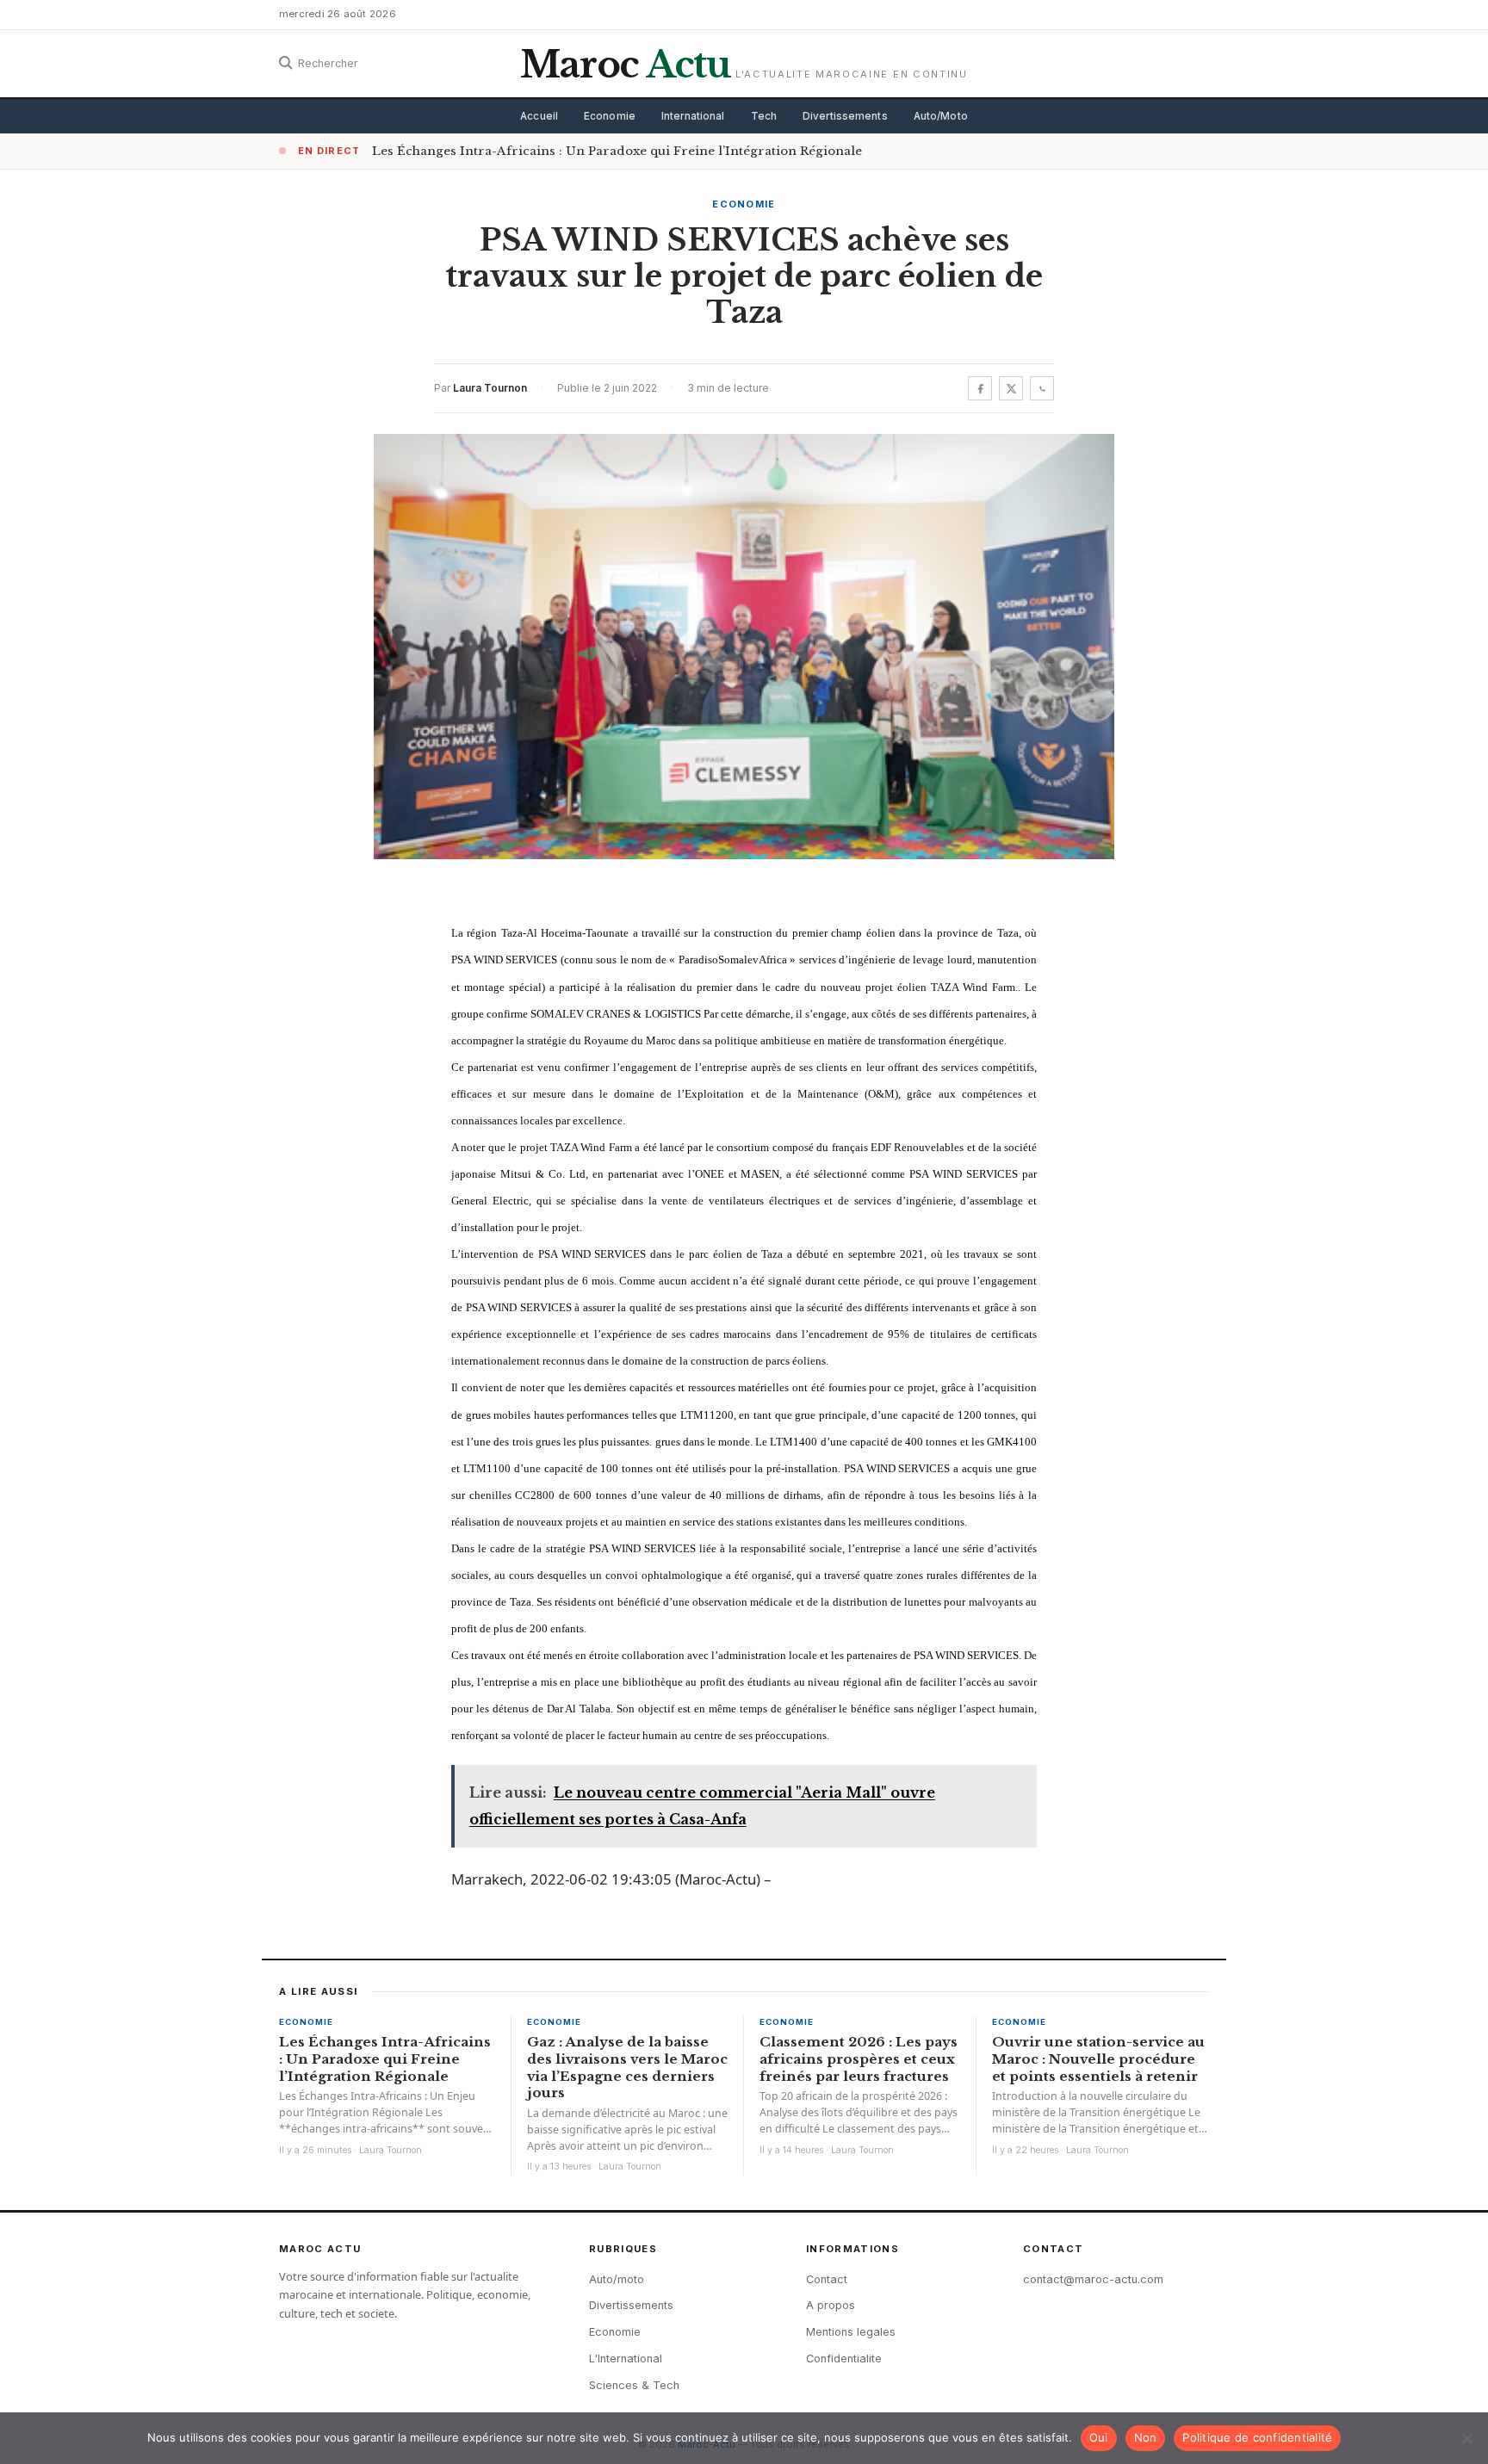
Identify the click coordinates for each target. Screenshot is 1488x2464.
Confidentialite (844, 2359)
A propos (831, 2305)
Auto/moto (617, 2279)
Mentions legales (851, 2332)
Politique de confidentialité (1257, 2437)
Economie (610, 116)
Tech (764, 116)
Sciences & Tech (634, 2385)
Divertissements (845, 116)
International (693, 116)
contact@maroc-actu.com (1093, 2279)
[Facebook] (980, 388)
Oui (1099, 2437)
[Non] (1466, 2438)
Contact (827, 2279)
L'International (626, 2359)
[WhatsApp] (1042, 388)
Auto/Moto (941, 116)
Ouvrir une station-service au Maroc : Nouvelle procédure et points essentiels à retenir (1098, 2059)
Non (1146, 2437)
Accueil (539, 116)
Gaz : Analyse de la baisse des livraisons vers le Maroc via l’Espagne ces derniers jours (627, 2067)
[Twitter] (1011, 388)
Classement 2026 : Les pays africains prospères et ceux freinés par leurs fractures (859, 2059)
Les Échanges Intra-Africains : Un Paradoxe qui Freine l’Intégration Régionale (617, 151)
